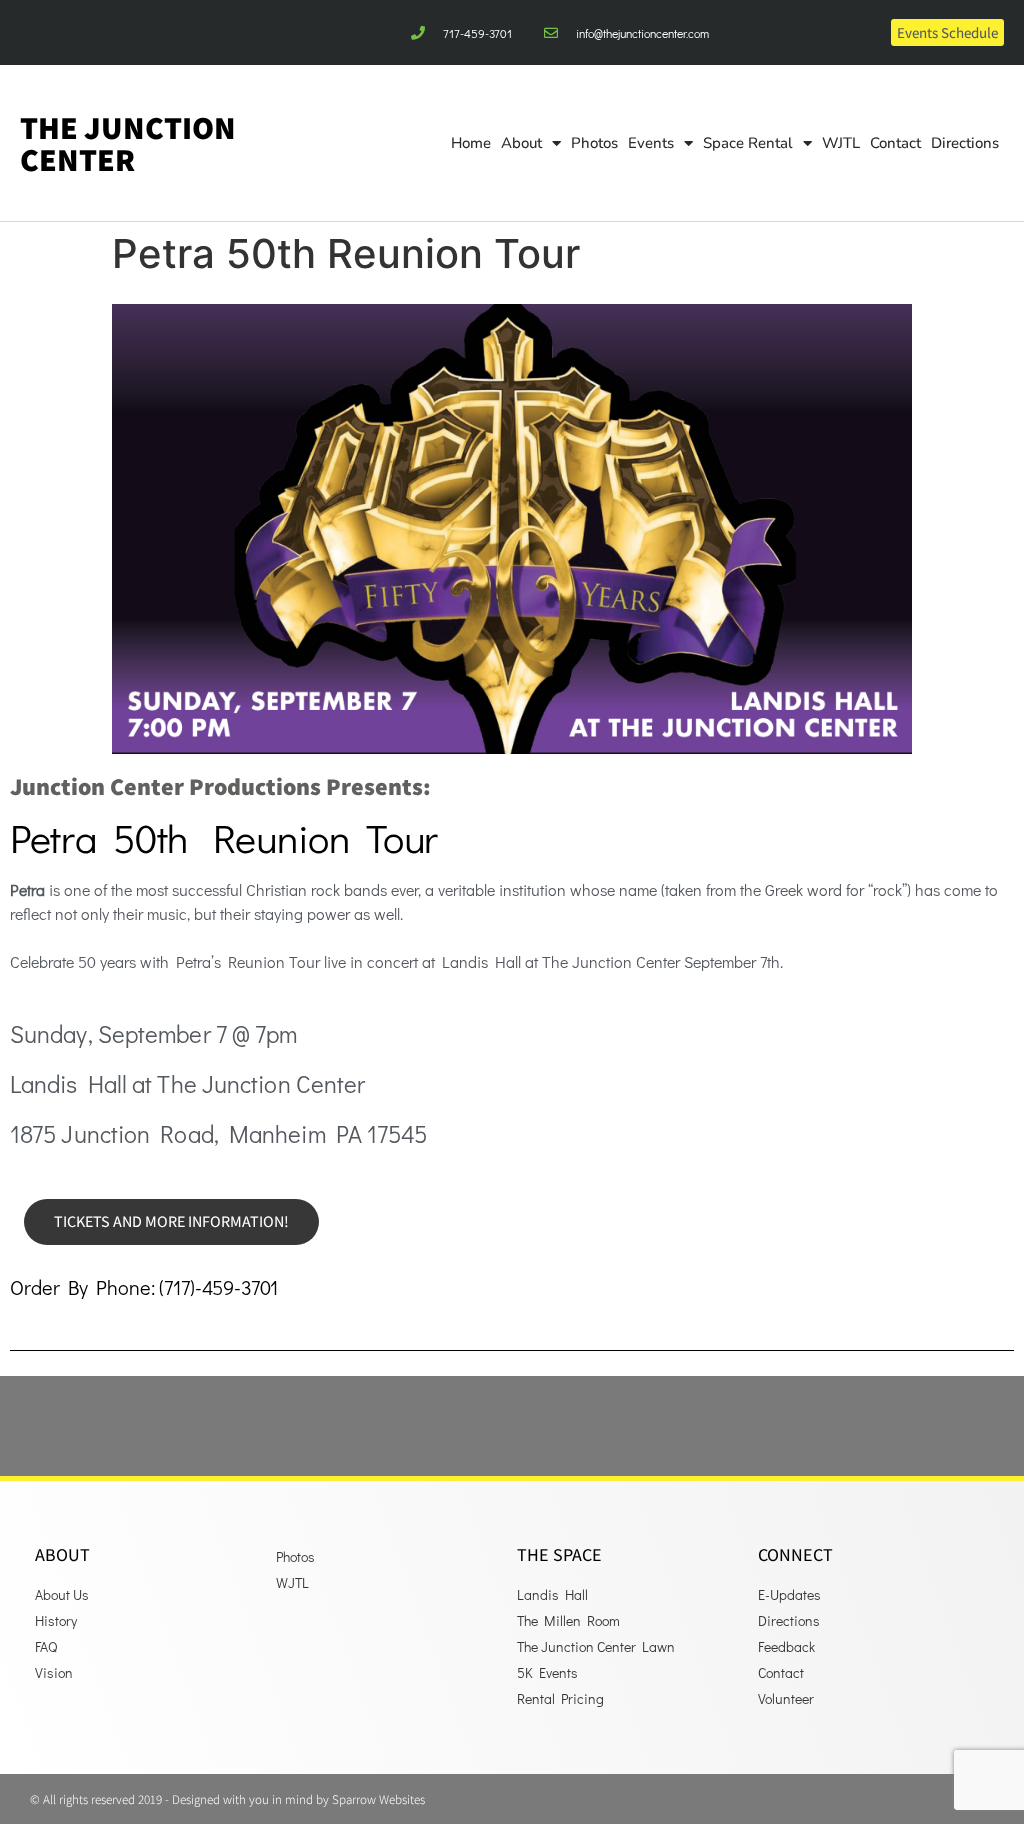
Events (651, 143)
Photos (594, 143)
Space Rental (748, 143)
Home (471, 143)
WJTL (841, 143)
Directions (965, 143)
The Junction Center (128, 143)
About (521, 143)
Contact (895, 143)
